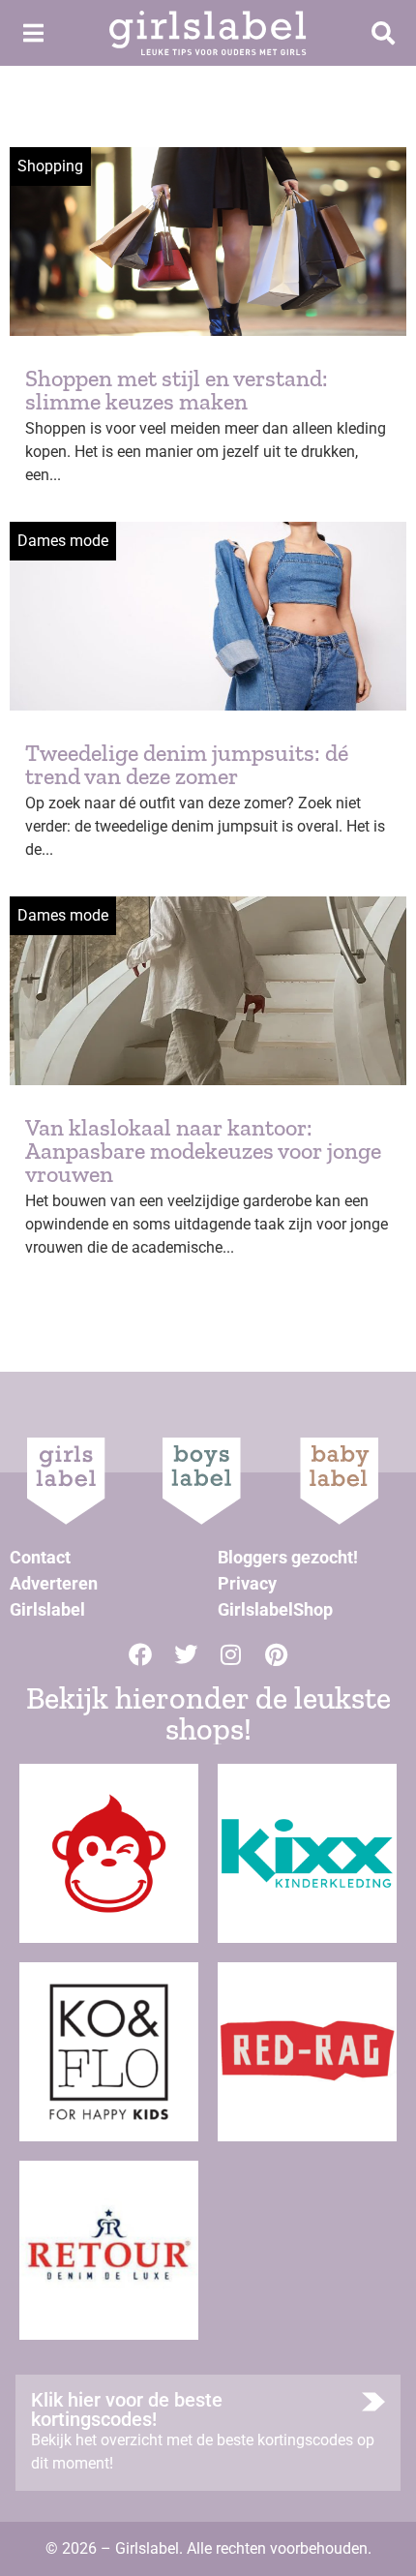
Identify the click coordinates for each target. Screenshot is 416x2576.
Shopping (50, 166)
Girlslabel (47, 1609)
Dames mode (63, 541)
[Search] (383, 33)
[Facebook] (140, 1654)
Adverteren (54, 1583)
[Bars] (33, 33)
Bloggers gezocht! (288, 1557)
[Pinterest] (277, 1654)
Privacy (247, 1583)
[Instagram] (231, 1654)
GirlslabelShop (275, 1609)
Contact (40, 1557)
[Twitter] (186, 1654)
